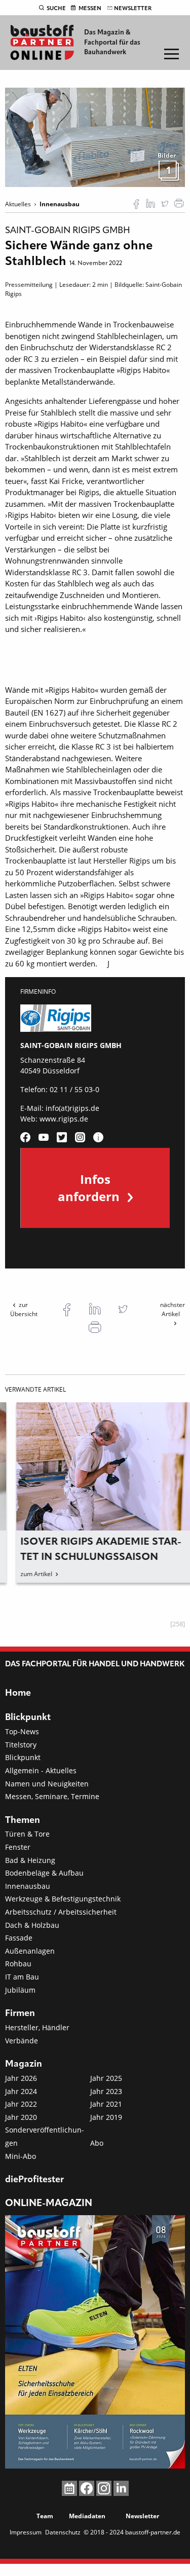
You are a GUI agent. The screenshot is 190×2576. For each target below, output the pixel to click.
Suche (56, 9)
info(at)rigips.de (72, 1108)
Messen (90, 9)
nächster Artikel (173, 1309)
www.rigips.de (64, 1119)
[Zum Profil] (98, 1137)
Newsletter (133, 9)
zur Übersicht (24, 1309)
